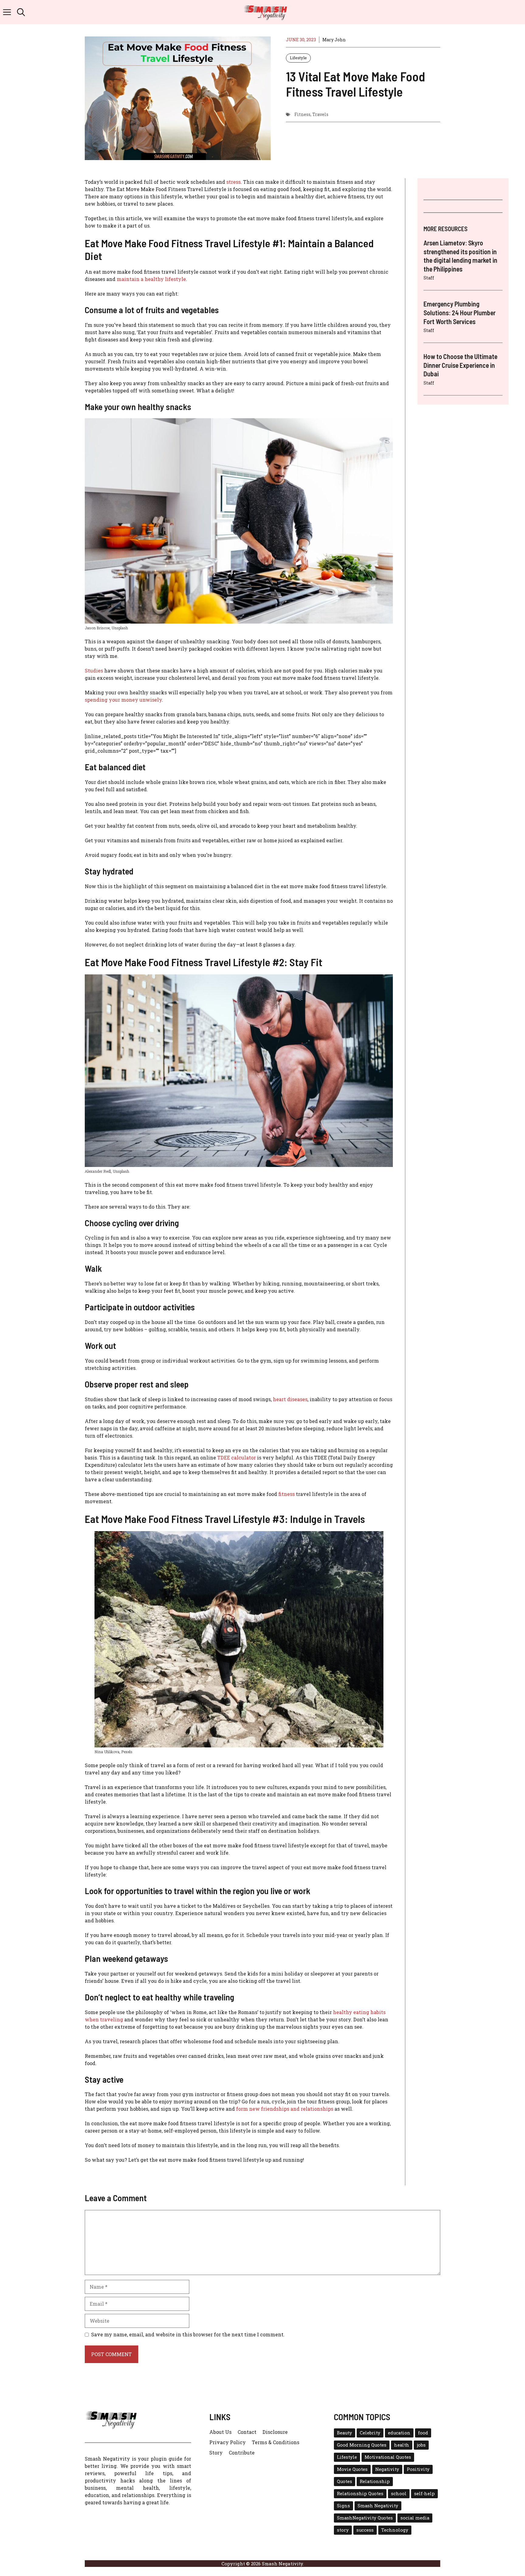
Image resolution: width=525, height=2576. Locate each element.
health (402, 2445)
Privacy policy (228, 2442)
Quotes (345, 2481)
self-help (424, 2494)
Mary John (334, 40)
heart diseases (290, 1399)
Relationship (375, 2481)
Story (216, 2453)
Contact (247, 2432)
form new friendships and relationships (285, 2109)
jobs (421, 2445)
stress (233, 182)
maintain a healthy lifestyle (151, 279)
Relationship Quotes (360, 2494)
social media (415, 2518)
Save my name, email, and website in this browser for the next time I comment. (188, 2334)
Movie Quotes (352, 2469)
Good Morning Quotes (362, 2445)
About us (220, 2432)
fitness (287, 1494)
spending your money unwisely (123, 700)
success (365, 2530)
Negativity (387, 2469)
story (343, 2530)
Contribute (242, 2453)
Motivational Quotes (388, 2457)
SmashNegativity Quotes (365, 2518)
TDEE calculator (237, 1457)
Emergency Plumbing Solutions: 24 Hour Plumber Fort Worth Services (460, 313)
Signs (343, 2506)
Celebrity (370, 2433)
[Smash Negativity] (266, 12)
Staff (429, 278)
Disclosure (275, 2432)
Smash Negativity (378, 2506)
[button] (21, 12)
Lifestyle (298, 58)
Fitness (302, 114)
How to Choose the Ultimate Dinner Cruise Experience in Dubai (460, 365)
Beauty (345, 2433)
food (423, 2433)
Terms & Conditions (276, 2442)
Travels (320, 114)
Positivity (418, 2469)
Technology (395, 2530)
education (399, 2433)
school (399, 2494)
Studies (94, 671)
